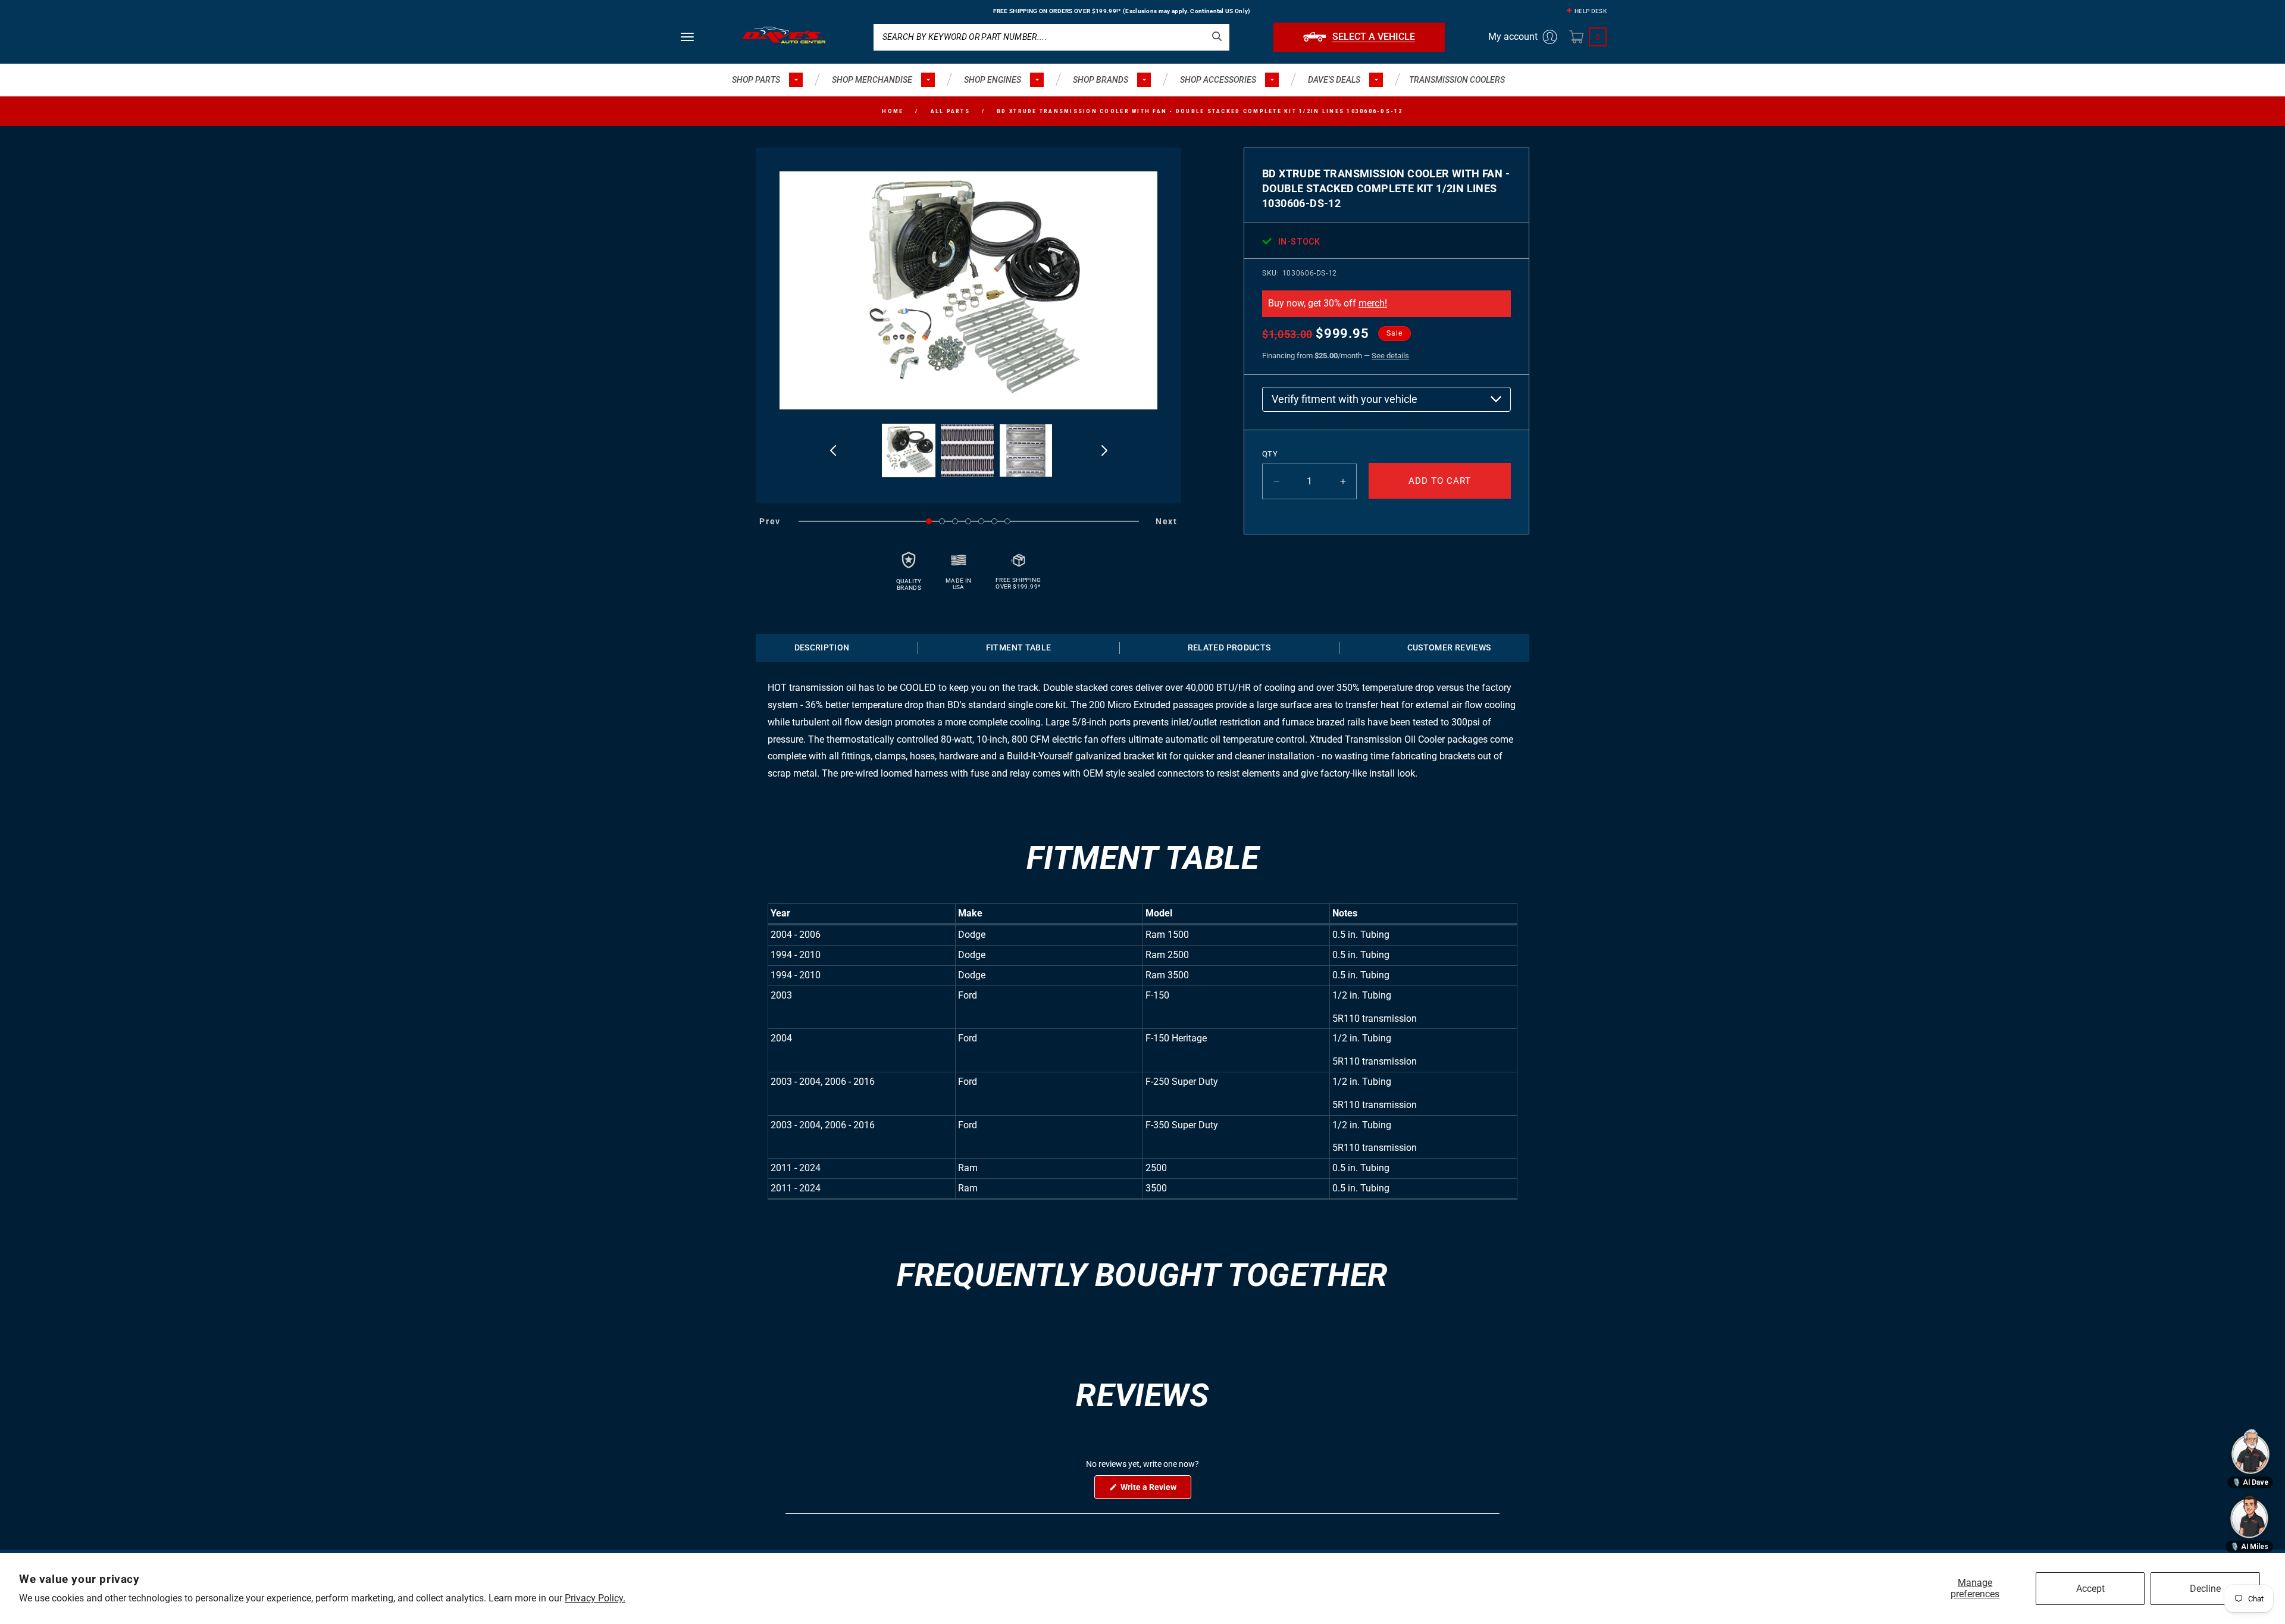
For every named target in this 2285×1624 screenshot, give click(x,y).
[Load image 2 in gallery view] (967, 451)
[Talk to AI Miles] (2249, 1517)
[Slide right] (1104, 450)
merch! (1373, 303)
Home (893, 111)
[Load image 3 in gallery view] (1026, 451)
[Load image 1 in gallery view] (909, 451)
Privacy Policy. (595, 1598)
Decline (2205, 1589)
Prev (770, 521)
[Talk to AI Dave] (2250, 1451)
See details (1390, 356)
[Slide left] (833, 450)
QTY (1270, 454)
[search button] (1217, 36)
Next (1167, 521)
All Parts (950, 111)
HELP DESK (1591, 11)
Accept (2090, 1589)
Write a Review (1155, 1490)
